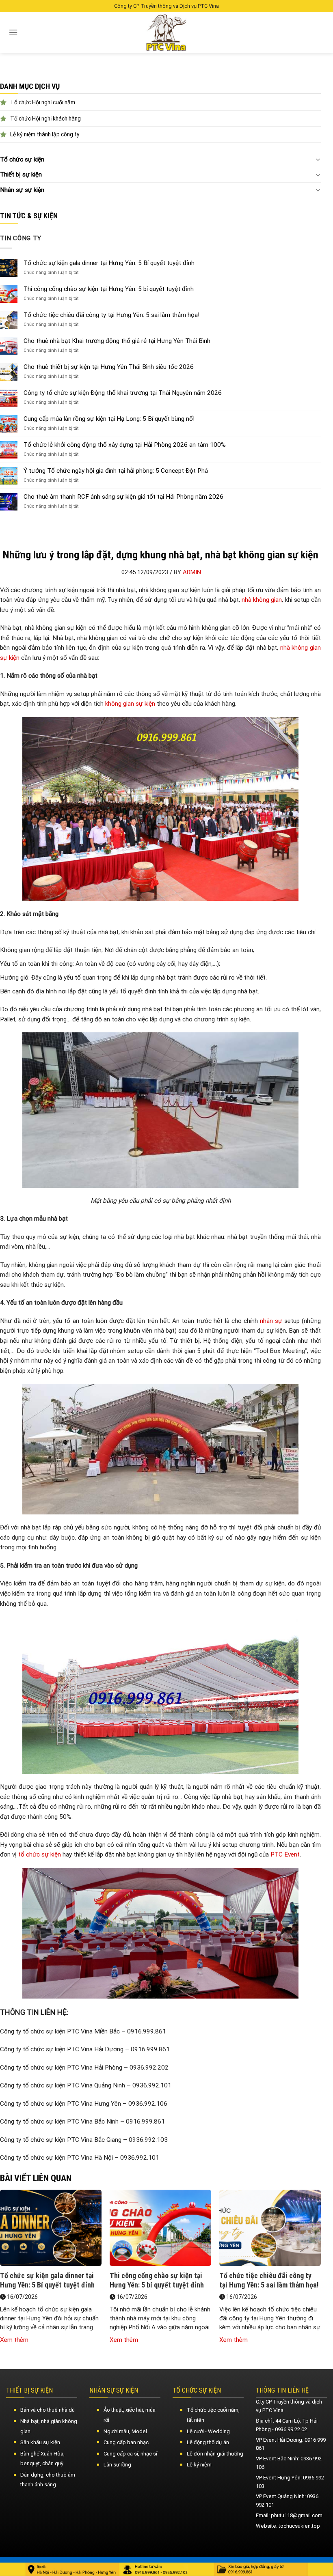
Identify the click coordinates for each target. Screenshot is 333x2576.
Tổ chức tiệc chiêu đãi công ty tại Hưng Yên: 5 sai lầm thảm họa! (111, 315)
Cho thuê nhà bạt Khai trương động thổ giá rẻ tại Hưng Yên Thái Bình (117, 341)
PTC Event (285, 1854)
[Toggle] (318, 159)
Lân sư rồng (117, 2465)
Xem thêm (14, 2340)
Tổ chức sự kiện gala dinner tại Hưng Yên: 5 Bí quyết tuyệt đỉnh (109, 263)
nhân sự (271, 1321)
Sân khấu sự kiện (40, 2442)
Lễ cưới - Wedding (208, 2431)
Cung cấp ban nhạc (126, 2442)
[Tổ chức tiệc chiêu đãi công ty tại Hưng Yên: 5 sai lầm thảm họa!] (270, 2230)
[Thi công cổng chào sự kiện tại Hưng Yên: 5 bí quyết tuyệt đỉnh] (160, 2230)
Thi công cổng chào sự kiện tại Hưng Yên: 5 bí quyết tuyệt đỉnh (109, 289)
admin (192, 572)
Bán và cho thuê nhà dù (48, 2410)
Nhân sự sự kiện (22, 190)
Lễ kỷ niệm (199, 2465)
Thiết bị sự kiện (21, 174)
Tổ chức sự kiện (22, 159)
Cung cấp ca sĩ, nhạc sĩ (130, 2454)
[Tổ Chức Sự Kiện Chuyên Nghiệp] (167, 32)
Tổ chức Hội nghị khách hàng (45, 118)
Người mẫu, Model (125, 2431)
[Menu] (13, 32)
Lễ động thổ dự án (208, 2442)
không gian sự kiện (130, 704)
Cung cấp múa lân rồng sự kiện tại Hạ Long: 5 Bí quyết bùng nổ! (109, 419)
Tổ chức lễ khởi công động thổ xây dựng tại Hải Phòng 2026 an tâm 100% (125, 445)
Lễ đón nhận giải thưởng (215, 2454)
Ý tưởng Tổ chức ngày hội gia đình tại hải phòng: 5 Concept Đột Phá (116, 471)
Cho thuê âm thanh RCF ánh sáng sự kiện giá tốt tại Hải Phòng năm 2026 (123, 497)
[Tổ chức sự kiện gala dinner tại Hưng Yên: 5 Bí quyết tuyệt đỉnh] (51, 2230)
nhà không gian (262, 600)
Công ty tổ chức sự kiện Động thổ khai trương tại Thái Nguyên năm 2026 (123, 393)
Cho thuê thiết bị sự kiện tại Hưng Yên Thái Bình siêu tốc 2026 (109, 367)
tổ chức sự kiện (40, 1854)
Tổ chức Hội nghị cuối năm (43, 102)
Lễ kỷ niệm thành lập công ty (45, 134)
